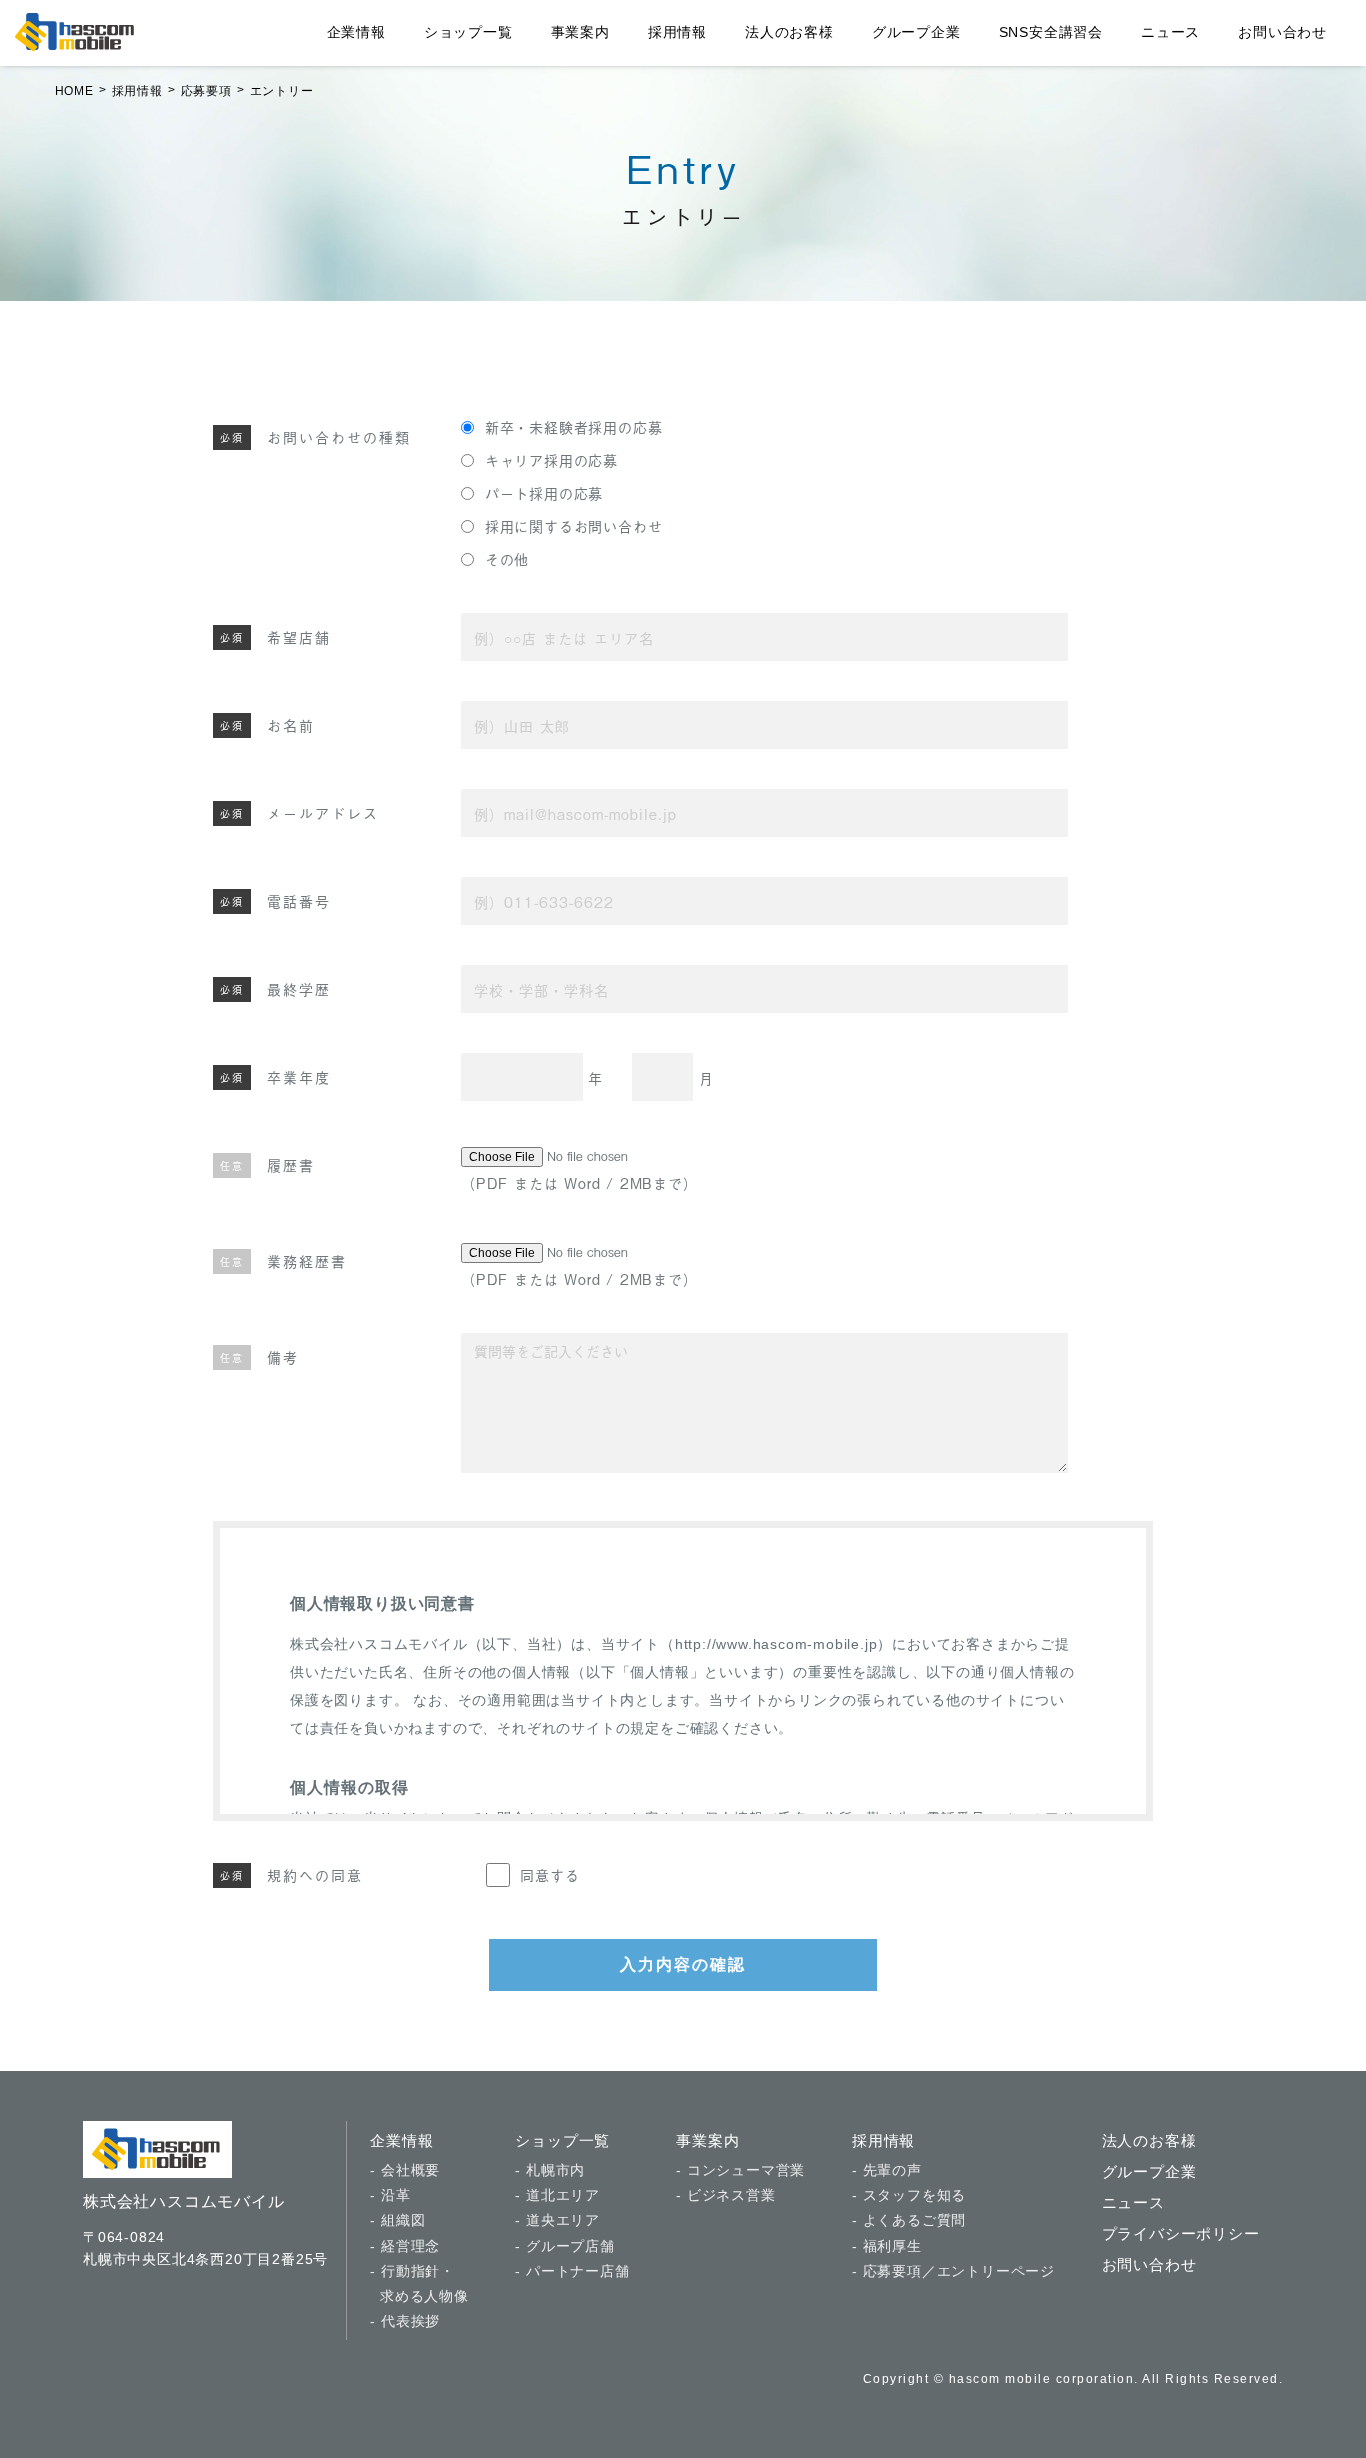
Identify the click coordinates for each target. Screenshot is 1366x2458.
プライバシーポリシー (1181, 2233)
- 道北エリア (557, 2195)
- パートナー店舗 (572, 2271)
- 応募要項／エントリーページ (953, 2271)
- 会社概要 (405, 2170)
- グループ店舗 (564, 2246)
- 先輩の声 (887, 2170)
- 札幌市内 (550, 2170)
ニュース (1170, 32)
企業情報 (356, 32)
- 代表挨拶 (405, 2321)
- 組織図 (397, 2220)
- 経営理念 (405, 2246)
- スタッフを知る (909, 2195)
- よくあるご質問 (909, 2220)
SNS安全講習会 (1051, 32)
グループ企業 (916, 32)
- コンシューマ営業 (740, 2170)
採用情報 (677, 32)
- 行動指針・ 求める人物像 (419, 2283)
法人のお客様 (789, 32)
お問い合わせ (1282, 32)
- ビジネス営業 (725, 2195)
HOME (74, 91)
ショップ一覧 (468, 32)
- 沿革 (390, 2195)
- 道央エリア (557, 2220)
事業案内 (580, 32)
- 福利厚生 (887, 2246)
